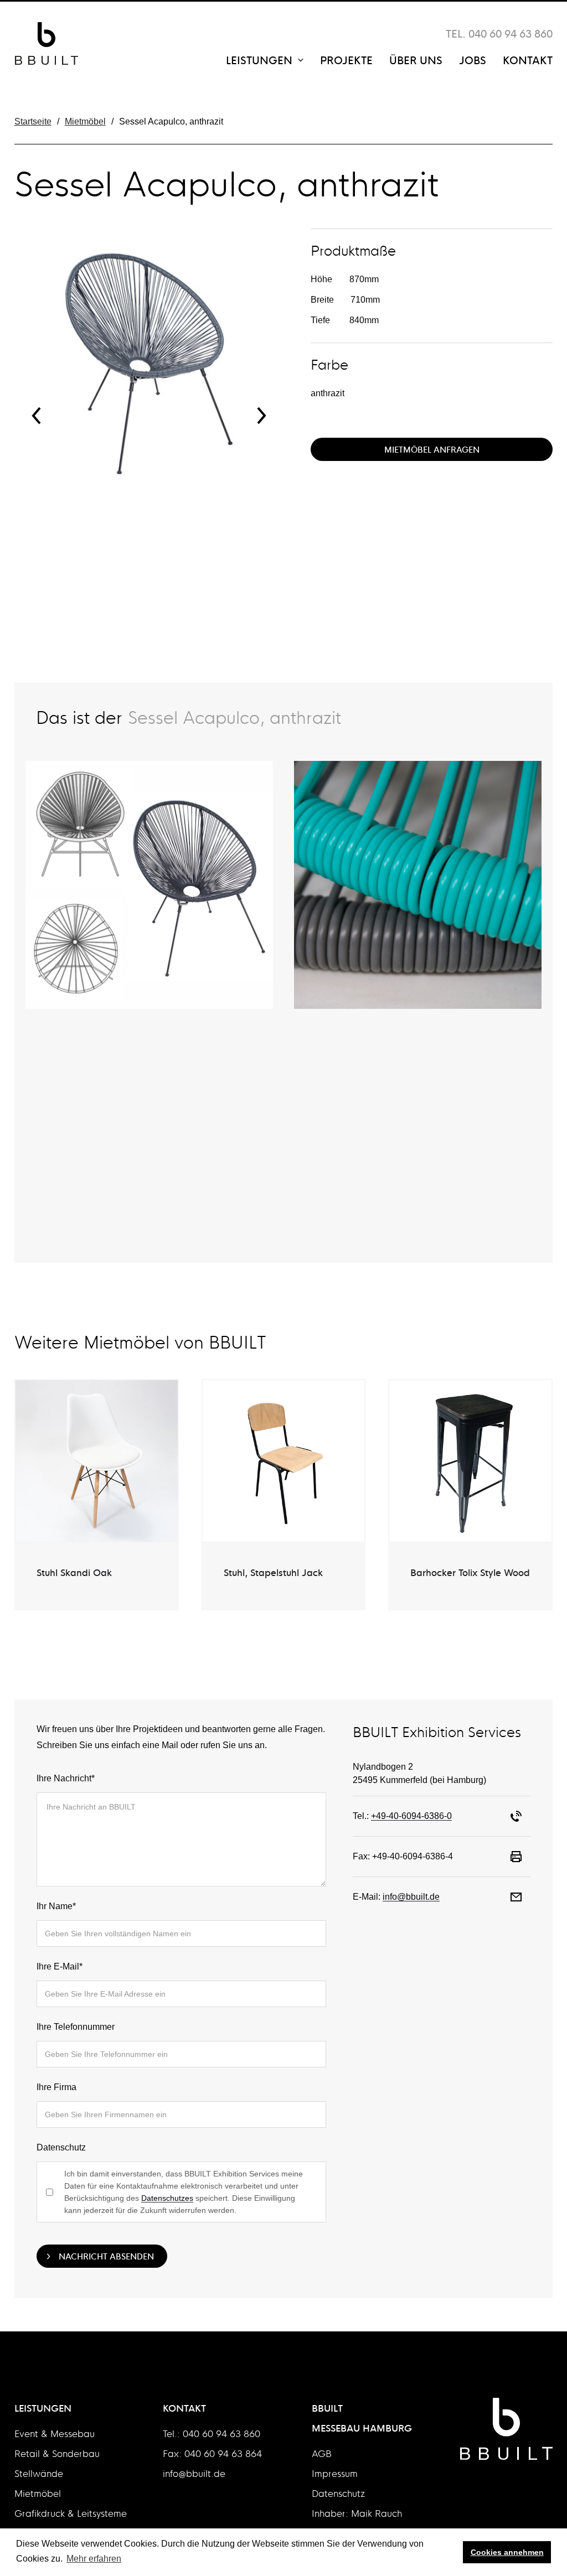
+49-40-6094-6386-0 (411, 1816)
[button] (37, 422)
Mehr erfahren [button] (94, 2559)
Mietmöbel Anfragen (432, 449)
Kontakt (528, 59)
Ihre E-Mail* (60, 1966)
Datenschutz (61, 2147)
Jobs (473, 59)
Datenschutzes (167, 2198)
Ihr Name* (56, 1906)
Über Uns (416, 59)
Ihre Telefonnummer (76, 2027)
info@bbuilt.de (411, 1897)
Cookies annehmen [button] (507, 2552)
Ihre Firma (56, 2087)
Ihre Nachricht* (66, 1778)
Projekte (346, 59)
